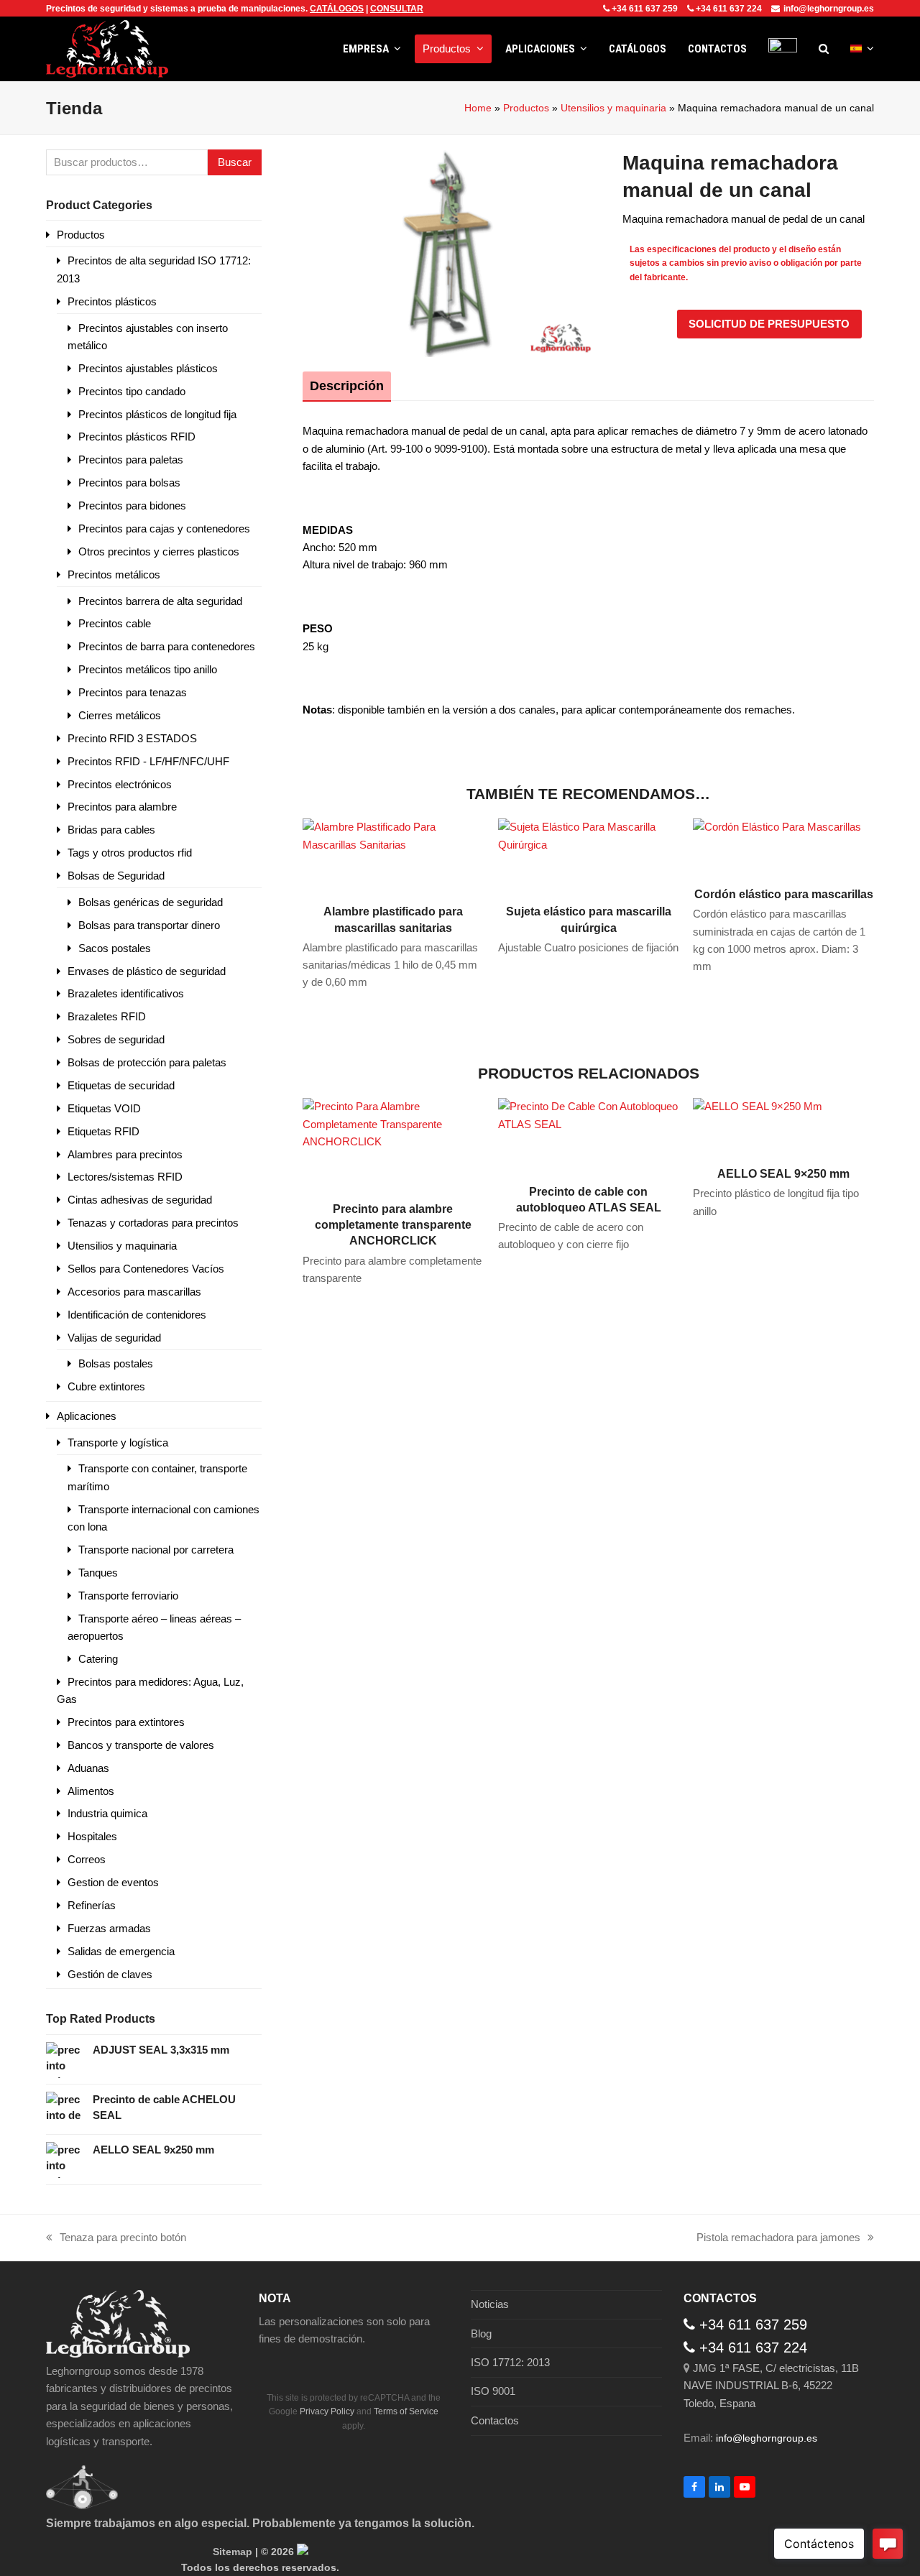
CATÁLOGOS (337, 9)
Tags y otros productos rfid (130, 853)
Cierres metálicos (120, 715)
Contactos (495, 2420)
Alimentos (91, 1791)
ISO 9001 (493, 2391)
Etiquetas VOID (104, 1108)
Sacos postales (115, 948)
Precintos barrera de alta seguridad (160, 601)
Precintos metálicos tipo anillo (148, 669)
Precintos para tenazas (133, 692)
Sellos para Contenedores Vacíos (146, 1269)
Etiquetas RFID (103, 1131)
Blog (481, 2333)
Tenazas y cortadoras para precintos (153, 1223)
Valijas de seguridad (114, 1338)
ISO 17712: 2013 (510, 2362)
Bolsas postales (116, 1363)
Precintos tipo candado (132, 391)
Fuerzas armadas (109, 1928)
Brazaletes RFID (107, 1016)
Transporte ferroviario (128, 1596)
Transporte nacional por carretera (156, 1550)
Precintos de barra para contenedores (167, 646)
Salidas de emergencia (121, 1951)
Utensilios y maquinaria (613, 108)
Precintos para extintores (126, 1722)
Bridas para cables (111, 830)
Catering (98, 1659)
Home (478, 108)
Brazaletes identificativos (126, 993)
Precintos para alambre (122, 807)
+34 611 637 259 (645, 9)
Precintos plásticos (112, 301)
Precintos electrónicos (120, 784)
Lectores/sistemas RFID (125, 1177)
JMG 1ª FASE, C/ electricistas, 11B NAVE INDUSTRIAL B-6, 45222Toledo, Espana (771, 2386)
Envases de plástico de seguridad (147, 971)
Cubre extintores (106, 1386)
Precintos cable (115, 623)
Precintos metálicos (114, 574)
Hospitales (92, 1836)
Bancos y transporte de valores (141, 1745)
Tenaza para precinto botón (116, 2239)
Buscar (235, 162)
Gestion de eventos (113, 1882)
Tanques (98, 1573)
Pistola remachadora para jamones (778, 2239)
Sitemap (233, 2552)
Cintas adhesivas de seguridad (140, 1200)
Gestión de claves (110, 1974)
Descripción (347, 386)
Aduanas (88, 1768)
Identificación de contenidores (137, 1315)
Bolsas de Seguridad (116, 876)
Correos (87, 1859)
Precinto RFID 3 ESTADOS (132, 738)
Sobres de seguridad (116, 1039)
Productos (526, 108)
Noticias (490, 2304)
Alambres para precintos (125, 1154)
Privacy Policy (327, 2411)
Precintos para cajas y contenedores (164, 528)
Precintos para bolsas (129, 483)
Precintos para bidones (132, 505)
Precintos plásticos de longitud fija (157, 414)
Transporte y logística (118, 1442)
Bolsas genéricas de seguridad (151, 902)
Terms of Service (406, 2411)
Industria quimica (107, 1813)
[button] (824, 49)
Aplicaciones (87, 1416)
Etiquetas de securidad (121, 1085)
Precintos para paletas (131, 460)
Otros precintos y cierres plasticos (159, 551)
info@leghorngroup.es (829, 9)
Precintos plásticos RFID (137, 437)
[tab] (347, 386)
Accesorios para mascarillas (134, 1292)
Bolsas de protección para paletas (147, 1062)
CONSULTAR (397, 9)
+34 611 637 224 (729, 9)
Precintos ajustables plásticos (148, 368)
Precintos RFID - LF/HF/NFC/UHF (148, 761)
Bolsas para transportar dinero (149, 925)
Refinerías (92, 1905)
